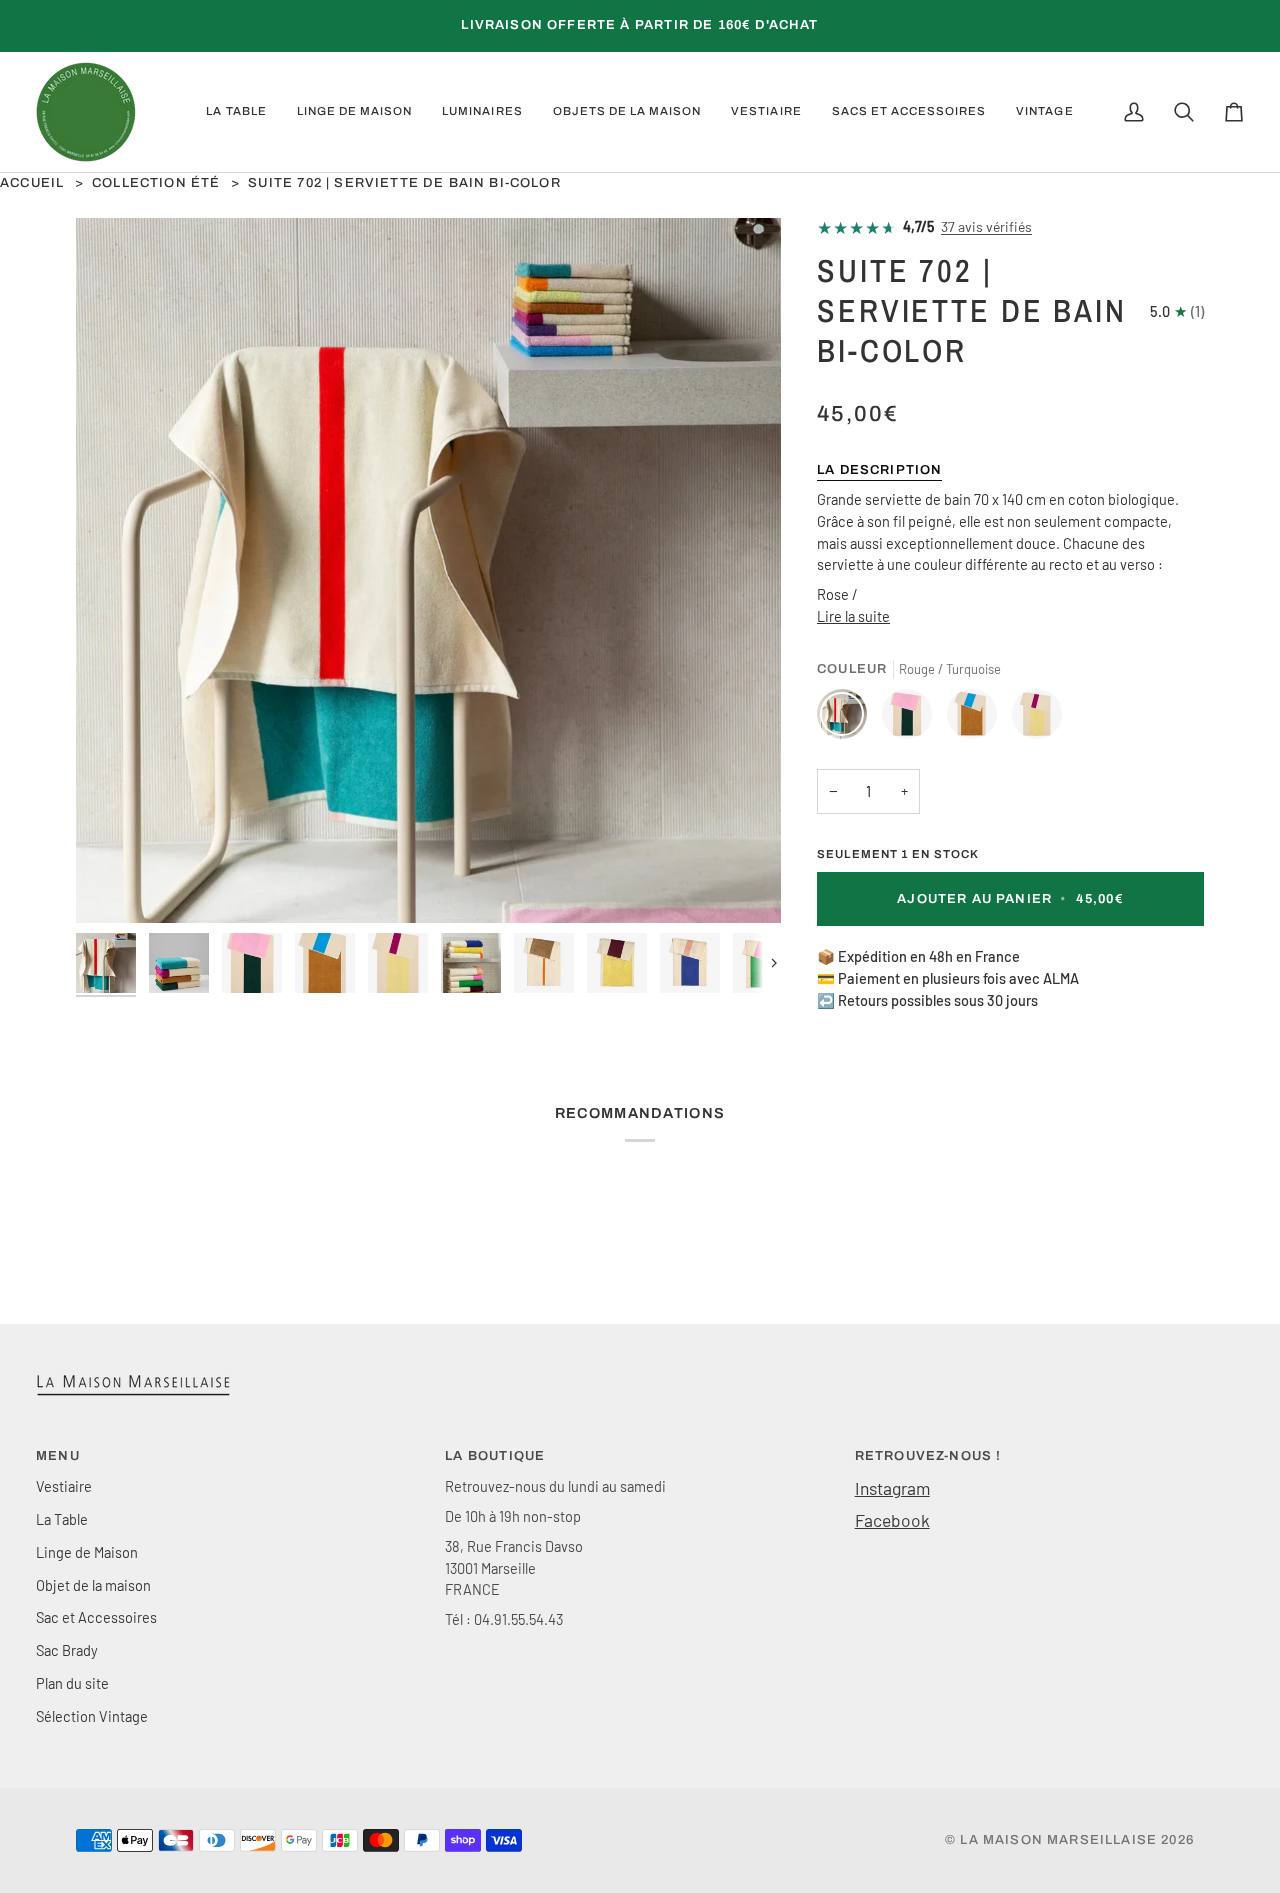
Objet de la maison (93, 1585)
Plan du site (72, 1683)
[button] (236, 112)
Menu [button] (58, 1456)
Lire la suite (853, 616)
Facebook (892, 1520)
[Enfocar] (113, 885)
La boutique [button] (495, 1456)
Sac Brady (67, 1650)
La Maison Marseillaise (1058, 1840)
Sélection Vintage (92, 1716)
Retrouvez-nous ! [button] (928, 1456)
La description (879, 470)
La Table (62, 1519)
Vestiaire (64, 1486)
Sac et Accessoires (96, 1617)
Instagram (892, 1488)
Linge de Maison (87, 1552)
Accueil (32, 183)
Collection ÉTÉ (156, 183)
